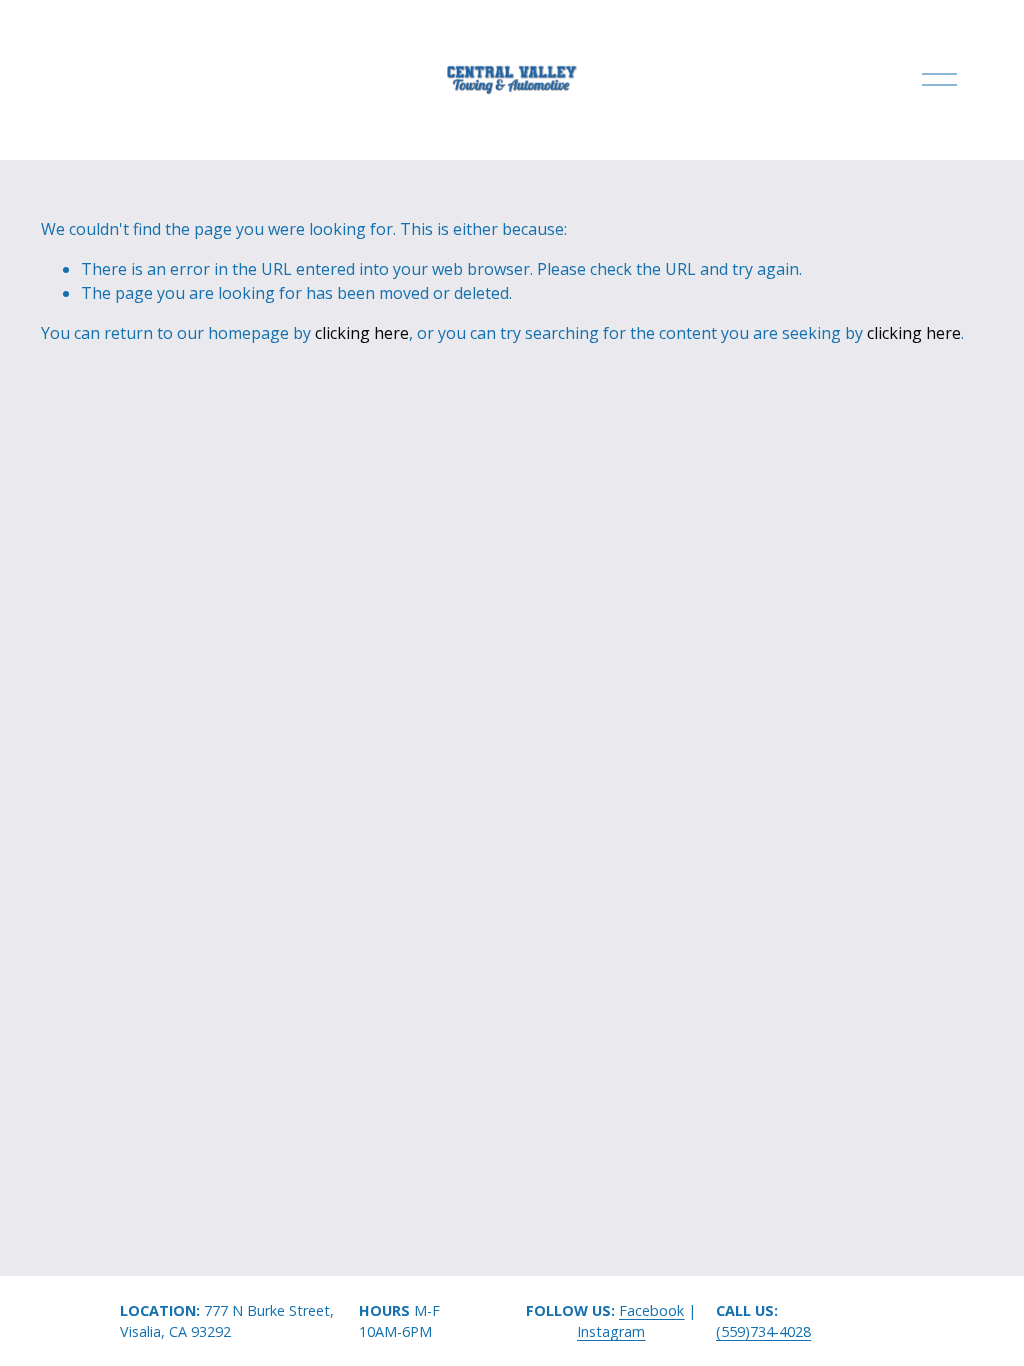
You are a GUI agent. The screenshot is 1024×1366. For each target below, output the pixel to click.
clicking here (362, 333)
